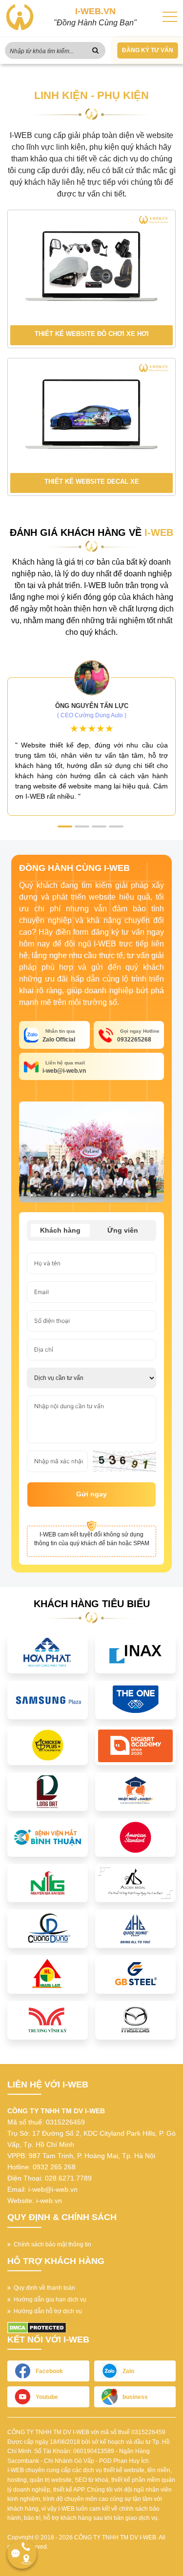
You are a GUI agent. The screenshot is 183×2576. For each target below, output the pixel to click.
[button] (65, 826)
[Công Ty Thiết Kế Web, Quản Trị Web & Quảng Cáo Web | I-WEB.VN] (20, 17)
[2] (135, 1653)
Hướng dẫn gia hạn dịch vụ (49, 2300)
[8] (135, 1791)
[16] (135, 1883)
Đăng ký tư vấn (148, 50)
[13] (48, 1883)
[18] (48, 1928)
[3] (48, 1699)
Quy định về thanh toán (43, 2288)
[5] (48, 1745)
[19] (135, 1928)
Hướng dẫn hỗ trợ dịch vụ (46, 2311)
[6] (135, 1745)
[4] (135, 1699)
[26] (135, 2020)
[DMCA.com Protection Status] (37, 2327)
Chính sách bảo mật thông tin (51, 2244)
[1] (48, 1653)
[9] (48, 1837)
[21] (48, 1974)
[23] (135, 1974)
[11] (135, 1837)
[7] (48, 1791)
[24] (48, 2020)
